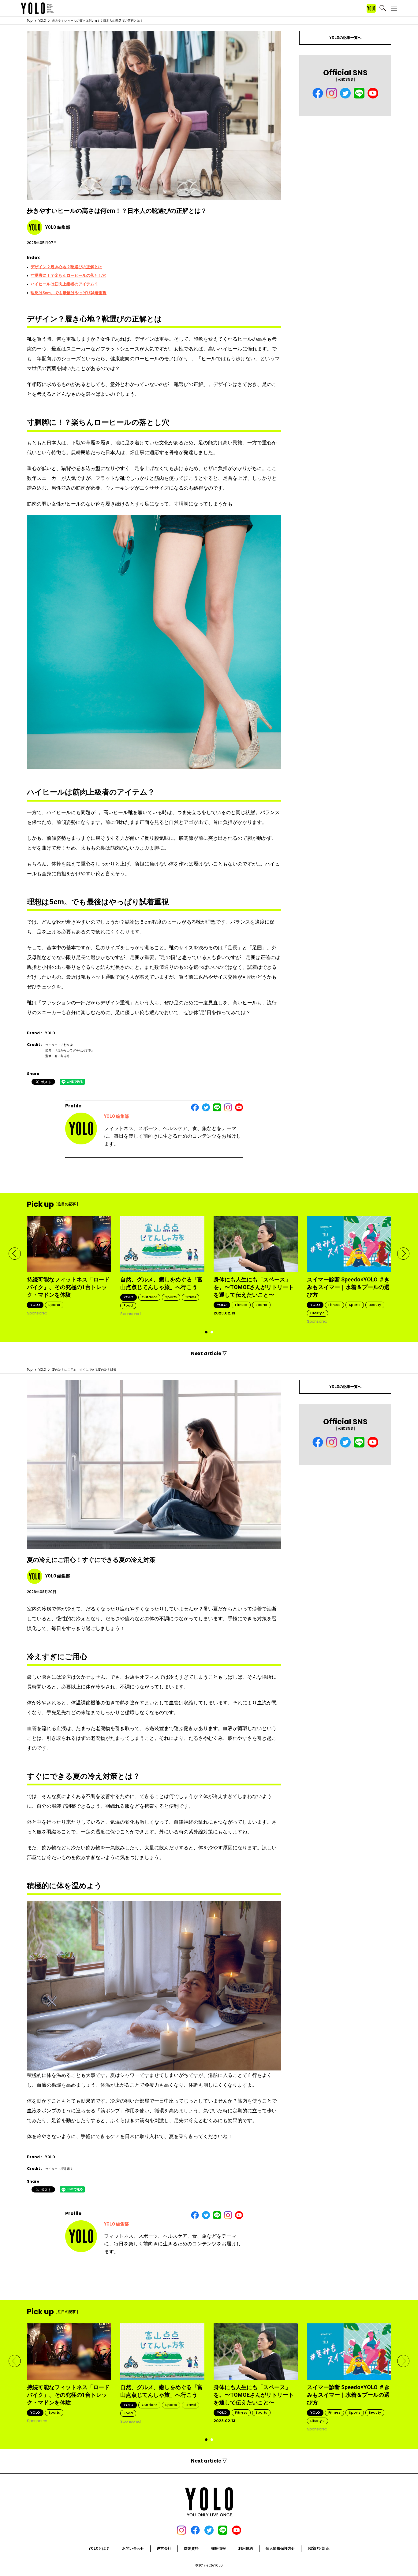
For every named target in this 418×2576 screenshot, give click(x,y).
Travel (190, 1297)
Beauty (375, 1305)
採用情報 (218, 2548)
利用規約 (246, 2548)
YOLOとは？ (99, 2548)
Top (30, 21)
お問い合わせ (133, 2548)
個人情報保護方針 (280, 2548)
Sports (54, 1305)
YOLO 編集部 (116, 1116)
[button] (15, 1254)
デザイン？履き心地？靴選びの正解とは (66, 267)
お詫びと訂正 (319, 2548)
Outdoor (149, 1297)
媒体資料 (191, 2548)
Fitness (241, 1305)
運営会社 (164, 2548)
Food (128, 1305)
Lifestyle (317, 1313)
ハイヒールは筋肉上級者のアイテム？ (64, 284)
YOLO (42, 21)
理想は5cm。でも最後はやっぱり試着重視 (69, 293)
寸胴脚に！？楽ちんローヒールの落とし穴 (68, 275)
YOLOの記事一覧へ (345, 38)
